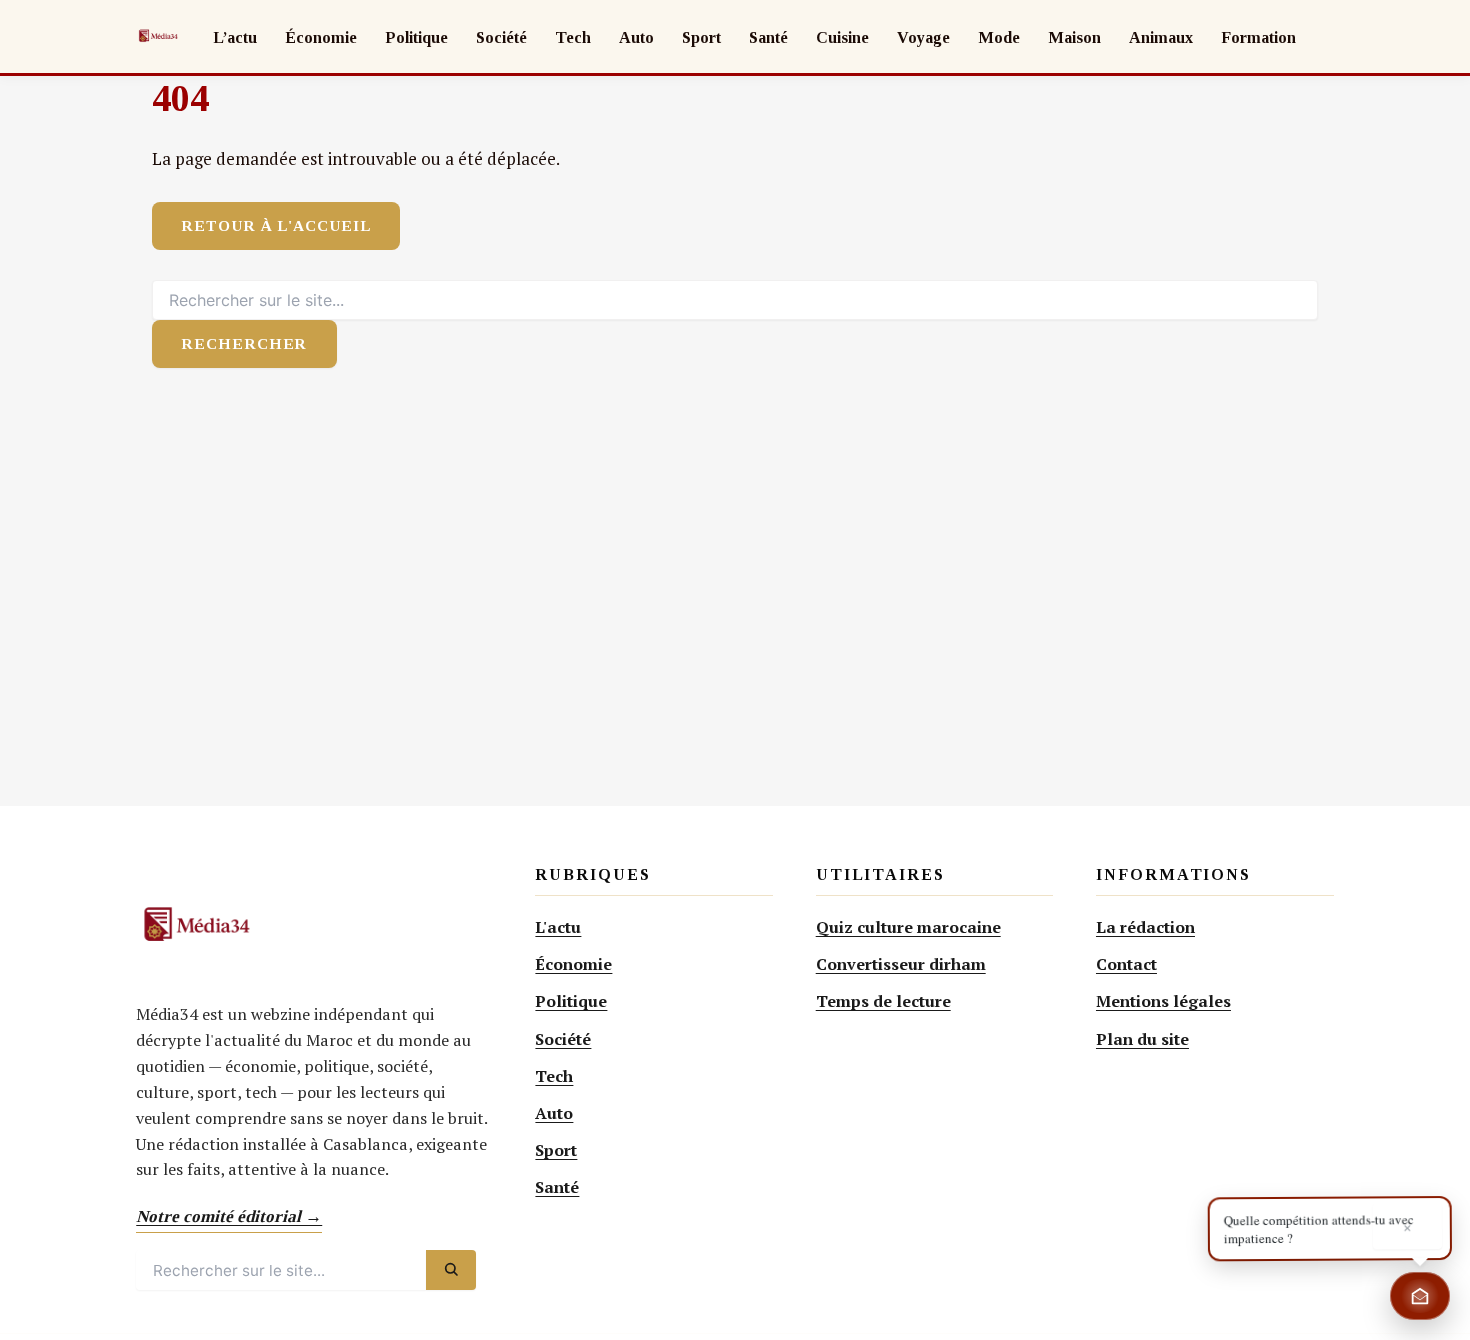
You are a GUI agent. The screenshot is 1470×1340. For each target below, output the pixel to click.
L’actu (235, 37)
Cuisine (842, 37)
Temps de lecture (883, 1001)
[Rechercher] (451, 1270)
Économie (321, 37)
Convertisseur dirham (901, 964)
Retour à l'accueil (276, 225)
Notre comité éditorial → (229, 1216)
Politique (416, 37)
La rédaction (1145, 927)
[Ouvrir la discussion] (1420, 1296)
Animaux (1161, 37)
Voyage (923, 37)
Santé (768, 37)
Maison (1074, 37)
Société (501, 37)
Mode (999, 37)
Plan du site (1142, 1039)
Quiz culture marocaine (908, 927)
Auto (636, 37)
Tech (573, 37)
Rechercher (244, 343)
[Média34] (158, 36)
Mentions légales (1163, 1001)
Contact (1126, 964)
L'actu (558, 927)
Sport (701, 37)
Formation (1258, 37)
